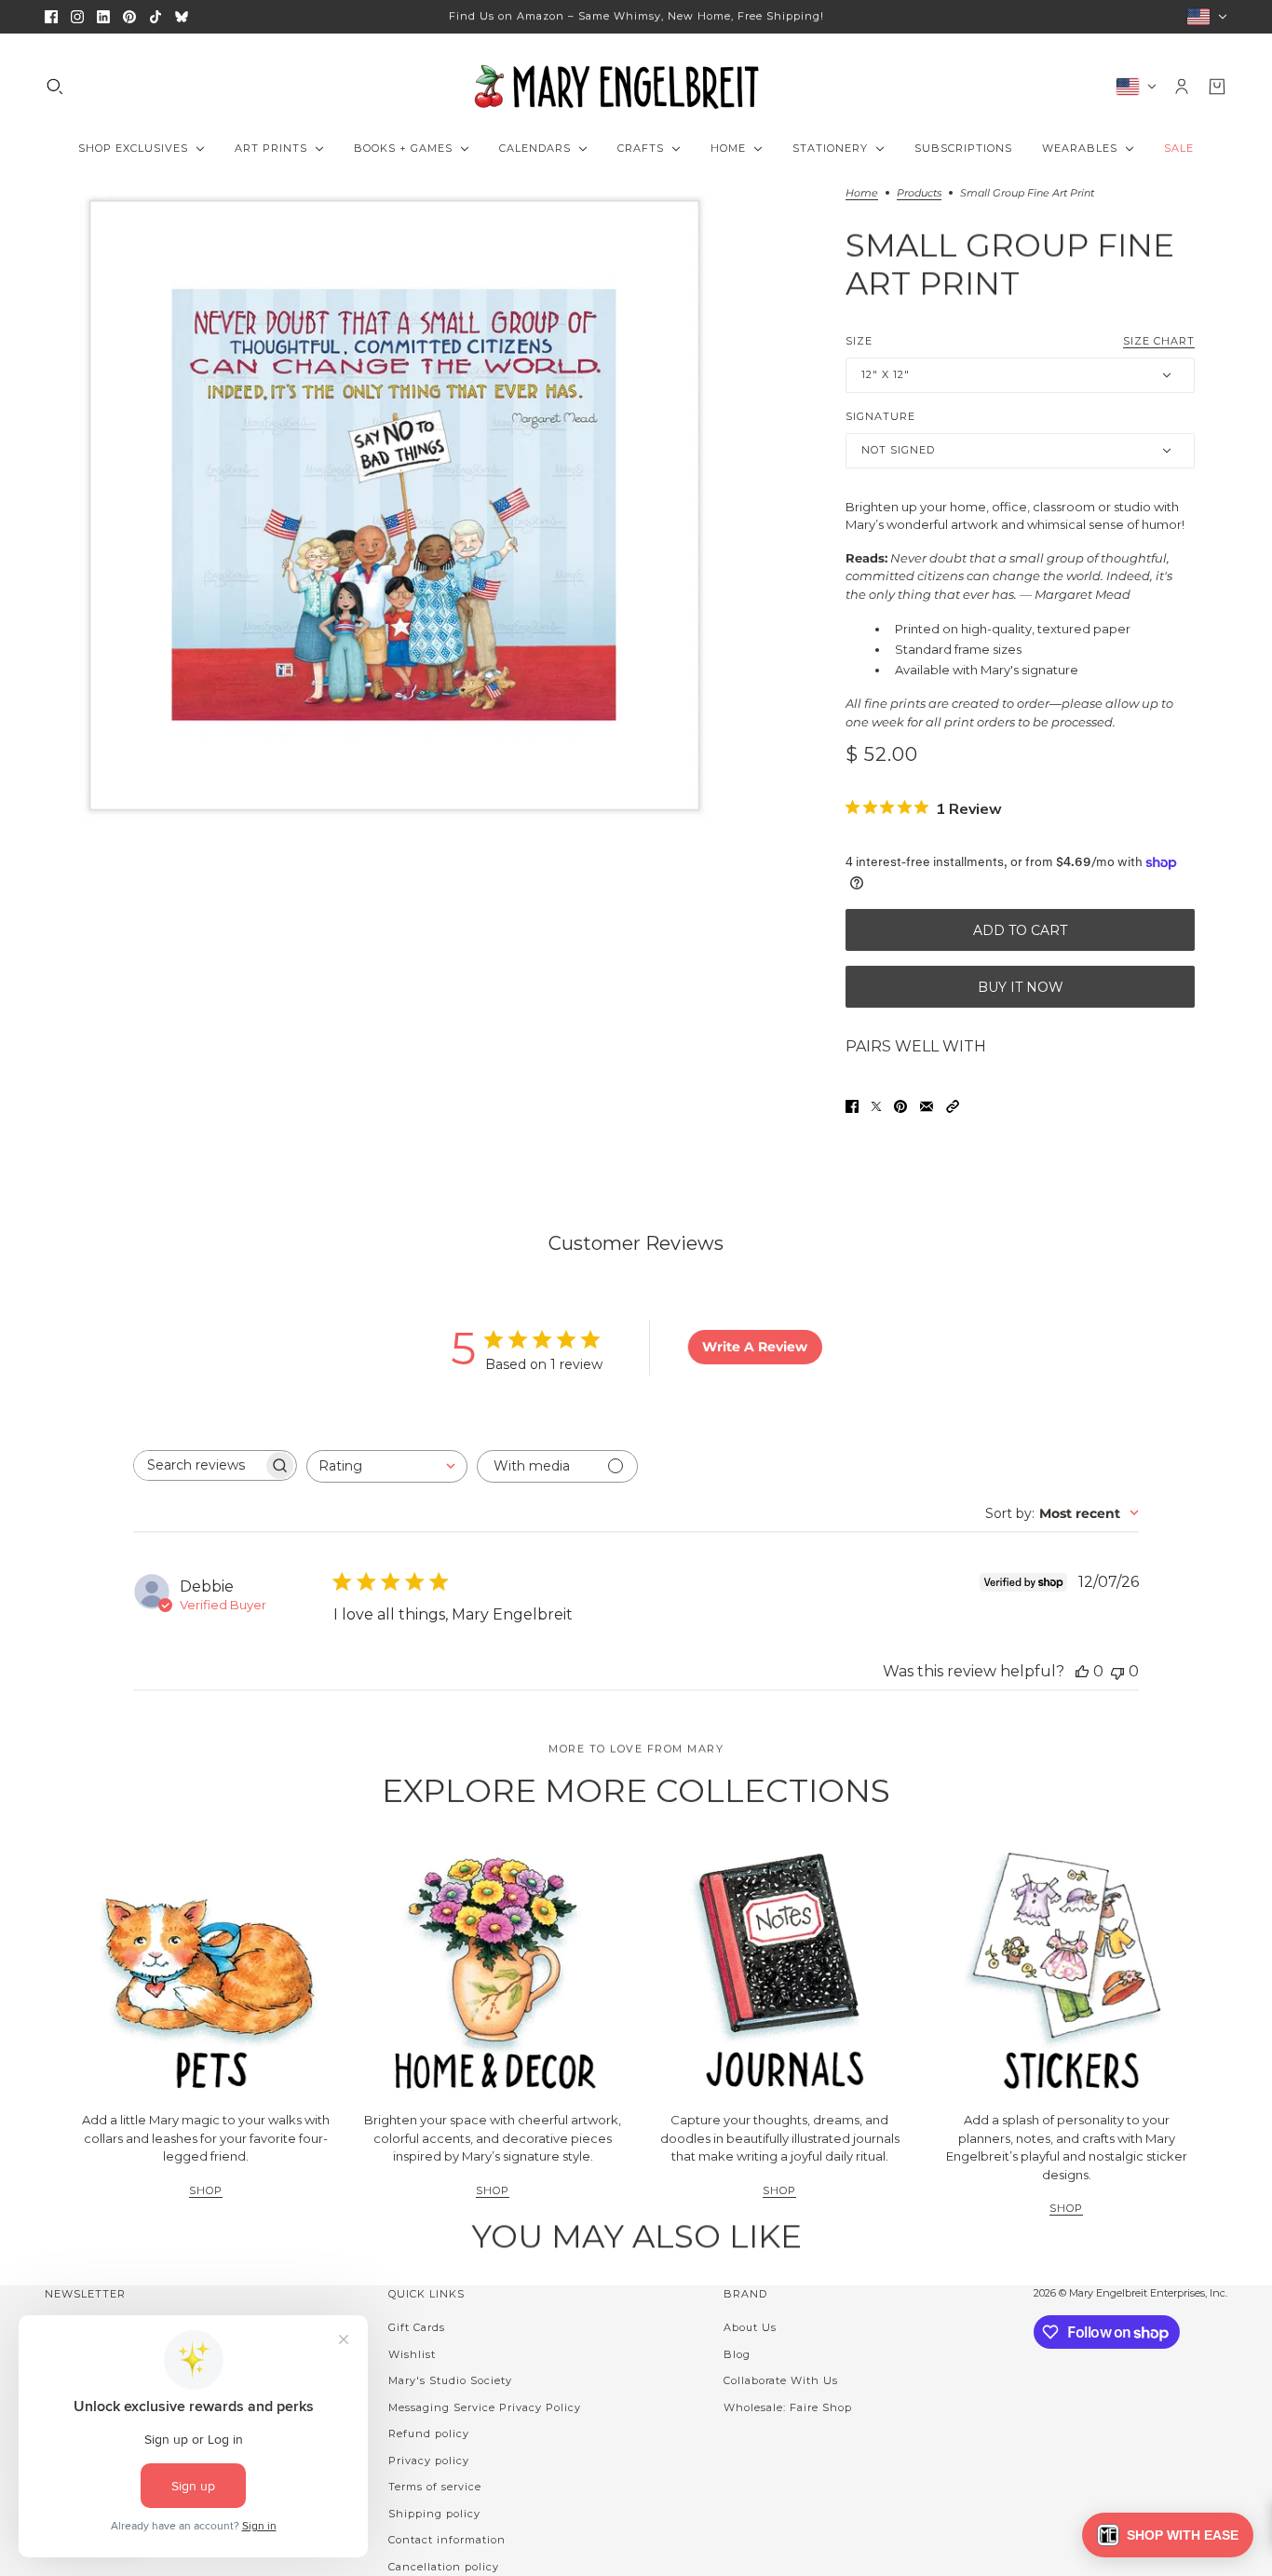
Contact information (447, 2540)
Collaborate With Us (781, 2380)
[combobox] (387, 1466)
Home (862, 194)
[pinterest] (129, 17)
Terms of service (435, 2487)
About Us (750, 2327)
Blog (737, 2354)
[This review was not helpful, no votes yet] (1117, 1671)
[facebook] (51, 17)
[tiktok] (156, 17)
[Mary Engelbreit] (636, 87)
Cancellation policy (444, 2567)
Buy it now (1021, 987)
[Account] (1182, 87)
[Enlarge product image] (394, 505)
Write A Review (755, 1347)
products (919, 194)
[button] (953, 1106)
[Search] (55, 87)
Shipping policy (434, 2514)
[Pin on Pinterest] (900, 1106)
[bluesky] (182, 17)
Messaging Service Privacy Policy (485, 2407)
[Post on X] (876, 1106)
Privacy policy (429, 2461)
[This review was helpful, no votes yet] (1082, 1671)
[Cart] (1217, 87)
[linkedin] (103, 17)
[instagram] (77, 17)
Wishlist (412, 2354)
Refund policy (429, 2434)
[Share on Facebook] (852, 1106)
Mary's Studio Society (450, 2380)
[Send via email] (927, 1106)
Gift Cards (417, 2327)
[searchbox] (198, 1465)
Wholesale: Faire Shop (788, 2407)
